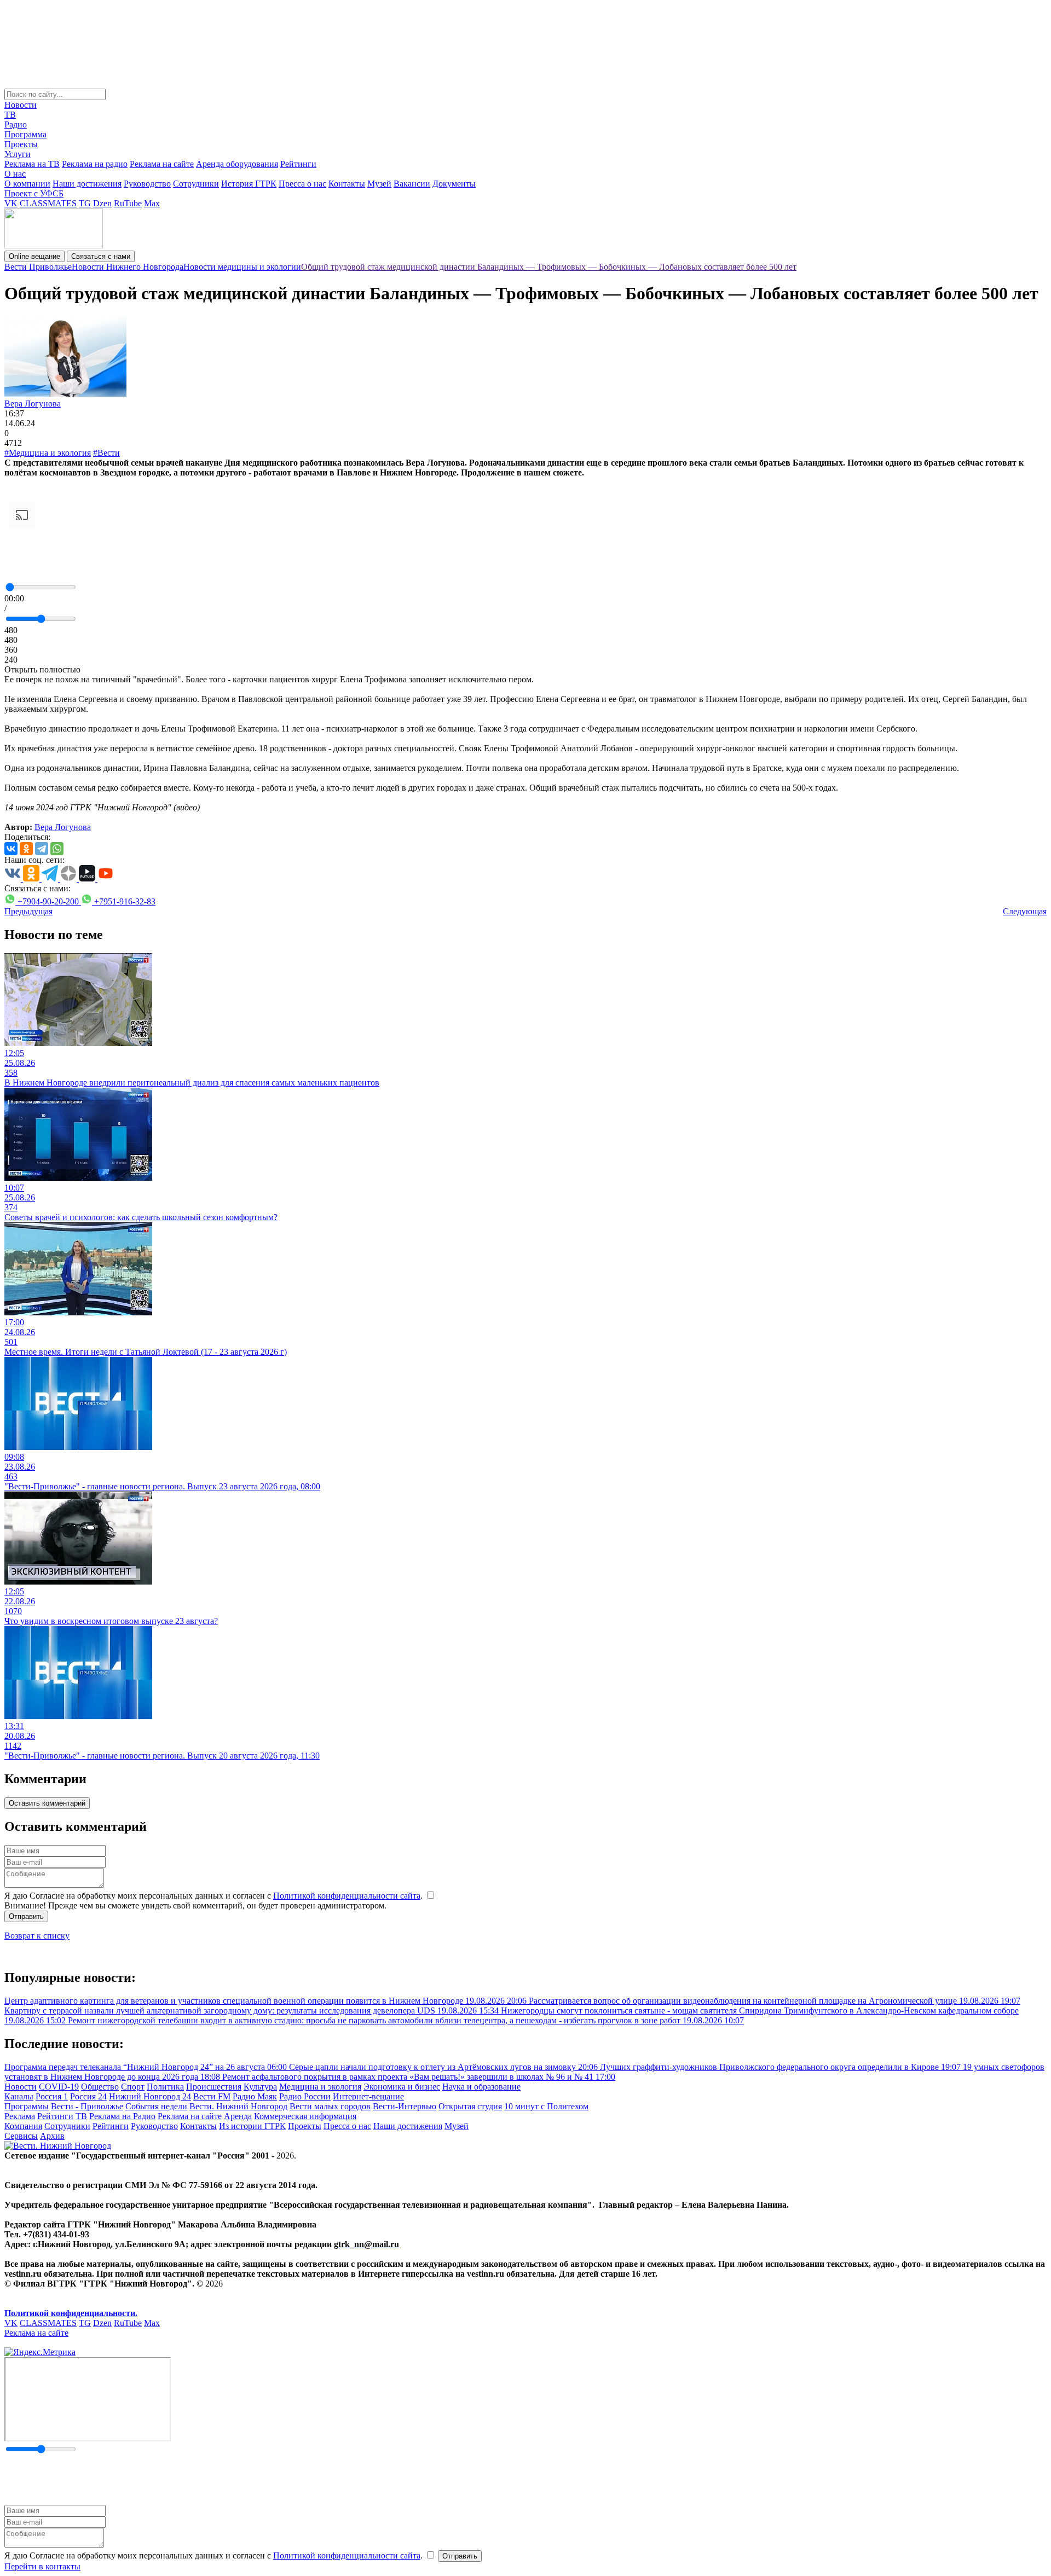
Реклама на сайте (162, 164)
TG (85, 203)
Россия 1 (52, 2096)
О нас (15, 174)
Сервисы (21, 2136)
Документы (454, 184)
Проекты (21, 144)
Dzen (102, 203)
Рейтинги (298, 164)
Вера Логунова (33, 404)
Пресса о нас (302, 184)
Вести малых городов (330, 2106)
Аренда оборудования (237, 164)
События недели (156, 2106)
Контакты (347, 184)
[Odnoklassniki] (26, 849)
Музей (379, 184)
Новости (21, 105)
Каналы (19, 2096)
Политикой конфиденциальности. (71, 2313)
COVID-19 (59, 2087)
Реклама (20, 2116)
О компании (27, 184)
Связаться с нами (101, 256)
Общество (100, 2087)
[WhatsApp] (57, 849)
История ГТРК (249, 184)
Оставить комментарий (47, 1803)
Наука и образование (481, 2087)
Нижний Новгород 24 (150, 2096)
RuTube (128, 203)
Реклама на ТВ (32, 164)
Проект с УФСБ (34, 193)
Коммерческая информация (305, 2116)
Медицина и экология (320, 2087)
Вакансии (412, 184)
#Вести (106, 453)
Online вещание (34, 256)
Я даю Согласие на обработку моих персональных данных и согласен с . (215, 1896)
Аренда (238, 2116)
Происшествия (214, 2087)
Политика (165, 2087)
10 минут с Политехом (546, 2106)
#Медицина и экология (48, 453)
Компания (23, 2126)
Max (152, 203)
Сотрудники (196, 184)
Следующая (1025, 911)
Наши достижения (87, 184)
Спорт (133, 2087)
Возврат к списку (37, 1936)
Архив (52, 2136)
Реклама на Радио (122, 2116)
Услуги (18, 154)
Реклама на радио (95, 164)
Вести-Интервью (405, 2106)
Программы (27, 2106)
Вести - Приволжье (87, 2106)
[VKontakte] (11, 849)
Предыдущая (28, 911)
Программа (25, 134)
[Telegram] (42, 849)
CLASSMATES (48, 203)
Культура (260, 2087)
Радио (16, 124)
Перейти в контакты (42, 2566)
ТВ (10, 115)
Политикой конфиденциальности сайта (347, 1896)
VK (11, 203)
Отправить (26, 1916)
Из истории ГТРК (252, 2126)
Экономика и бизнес (402, 2087)
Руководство (147, 184)
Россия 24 (88, 2096)
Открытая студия (470, 2106)
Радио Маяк (255, 2096)
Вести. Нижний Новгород (238, 2106)
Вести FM (212, 2096)
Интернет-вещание (368, 2096)
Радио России (305, 2096)
